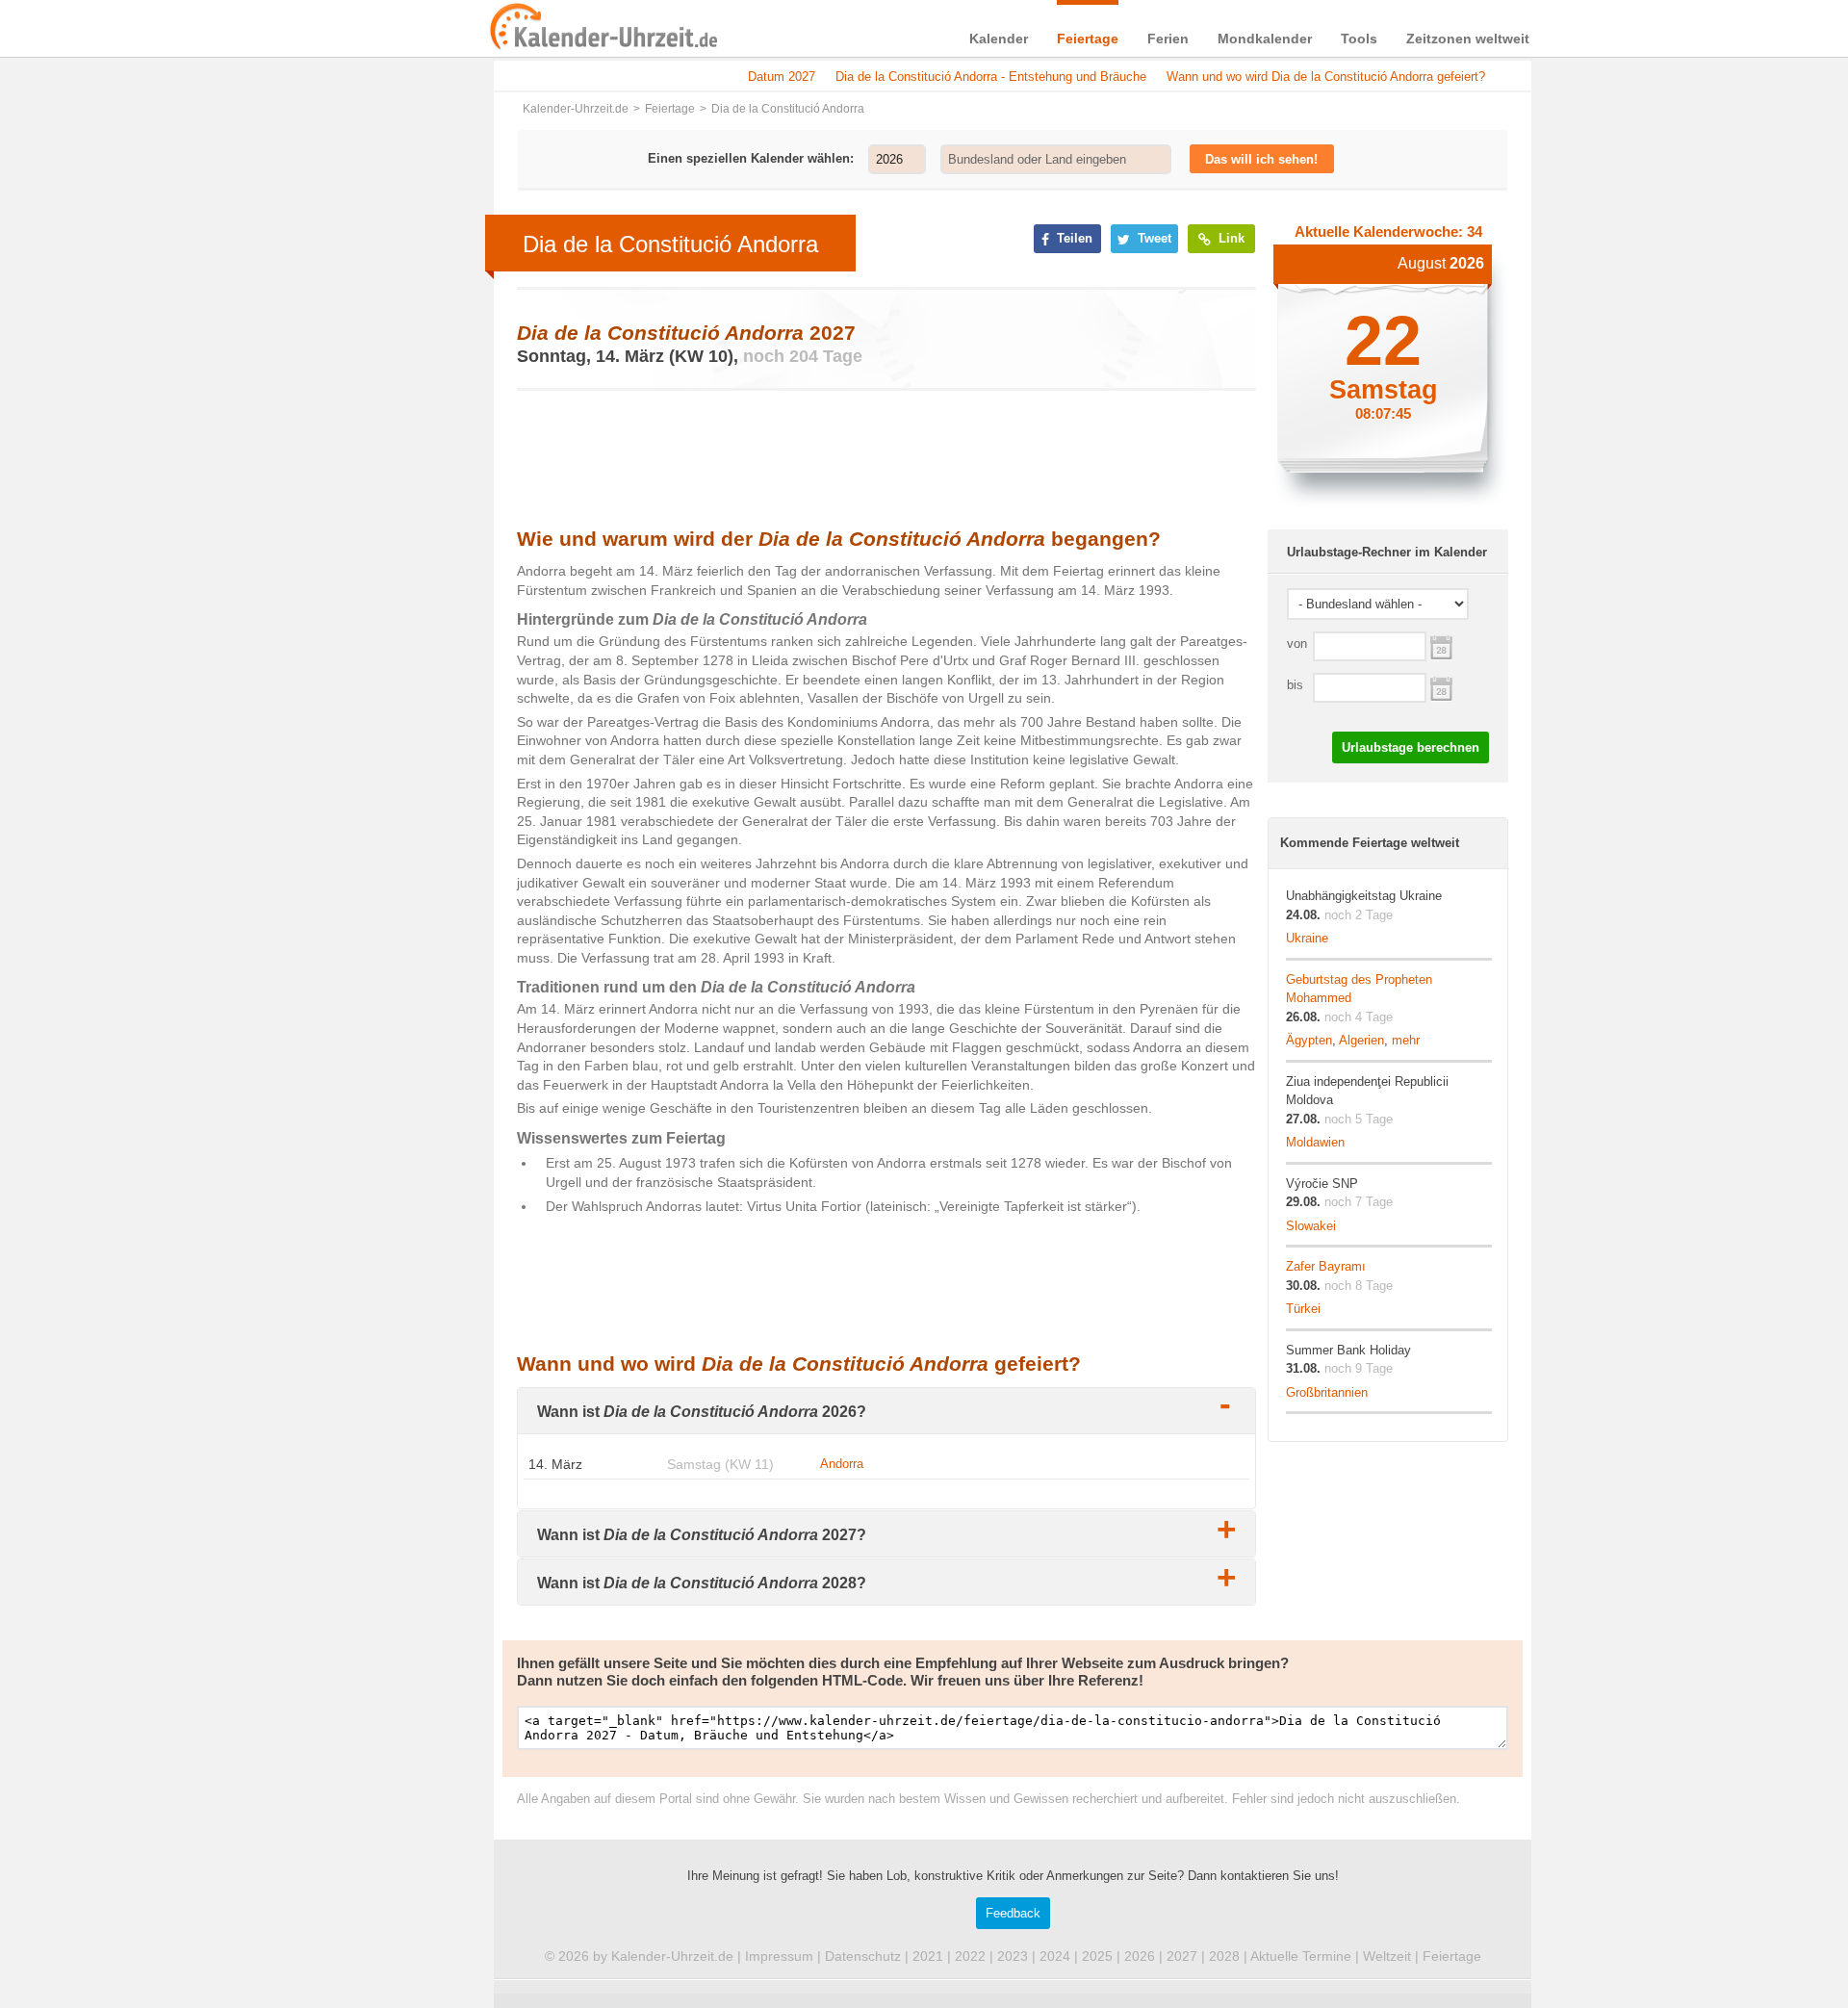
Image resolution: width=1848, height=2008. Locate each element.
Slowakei (1311, 1226)
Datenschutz (863, 1956)
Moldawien (1315, 1142)
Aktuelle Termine (1301, 1956)
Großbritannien (1327, 1392)
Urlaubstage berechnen (1411, 747)
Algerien (1361, 1040)
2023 (1013, 1956)
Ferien (1168, 39)
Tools (1359, 39)
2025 (1097, 1956)
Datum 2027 (782, 77)
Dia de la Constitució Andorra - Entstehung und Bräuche (991, 77)
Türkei (1303, 1309)
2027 (1182, 1956)
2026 (1140, 1956)
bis (1295, 685)
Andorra (842, 1464)
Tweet (1153, 238)
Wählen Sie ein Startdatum (1441, 645)
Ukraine (1307, 938)
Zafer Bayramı (1326, 1266)
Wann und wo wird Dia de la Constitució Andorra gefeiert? (1326, 77)
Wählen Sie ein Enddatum (1441, 687)
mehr (1406, 1040)
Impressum (779, 1956)
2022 (970, 1956)
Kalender (999, 39)
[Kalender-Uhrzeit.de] (512, 28)
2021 (928, 1956)
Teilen (1073, 238)
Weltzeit (1387, 1956)
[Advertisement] (346, 618)
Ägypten (1309, 1040)
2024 (1055, 1956)
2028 (1224, 1956)
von (1297, 644)
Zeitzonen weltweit (1468, 39)
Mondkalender (1265, 39)
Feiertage (1088, 39)
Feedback (1013, 1913)
